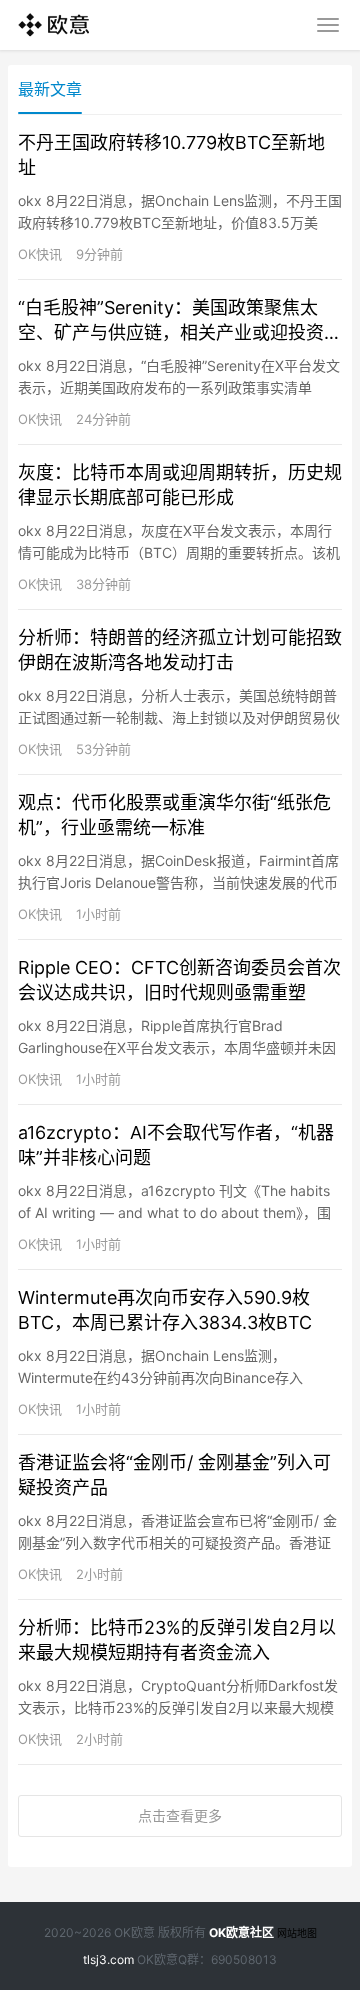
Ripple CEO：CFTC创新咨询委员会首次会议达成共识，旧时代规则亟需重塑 (179, 980)
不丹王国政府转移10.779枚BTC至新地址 (171, 155)
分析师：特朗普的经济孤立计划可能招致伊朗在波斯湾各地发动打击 (180, 650)
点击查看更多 (180, 1815)
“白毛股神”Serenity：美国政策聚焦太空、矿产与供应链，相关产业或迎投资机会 (180, 321)
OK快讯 (40, 254)
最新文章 (50, 89)
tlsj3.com (108, 1959)
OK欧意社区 (241, 1932)
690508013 (244, 1959)
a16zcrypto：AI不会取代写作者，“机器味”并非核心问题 (176, 1145)
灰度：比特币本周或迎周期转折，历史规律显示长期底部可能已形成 (180, 485)
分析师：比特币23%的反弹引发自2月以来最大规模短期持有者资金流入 (177, 1640)
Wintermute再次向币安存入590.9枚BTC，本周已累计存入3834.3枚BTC (165, 1310)
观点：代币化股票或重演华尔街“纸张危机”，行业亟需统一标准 (174, 815)
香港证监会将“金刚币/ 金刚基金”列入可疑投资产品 (174, 1475)
